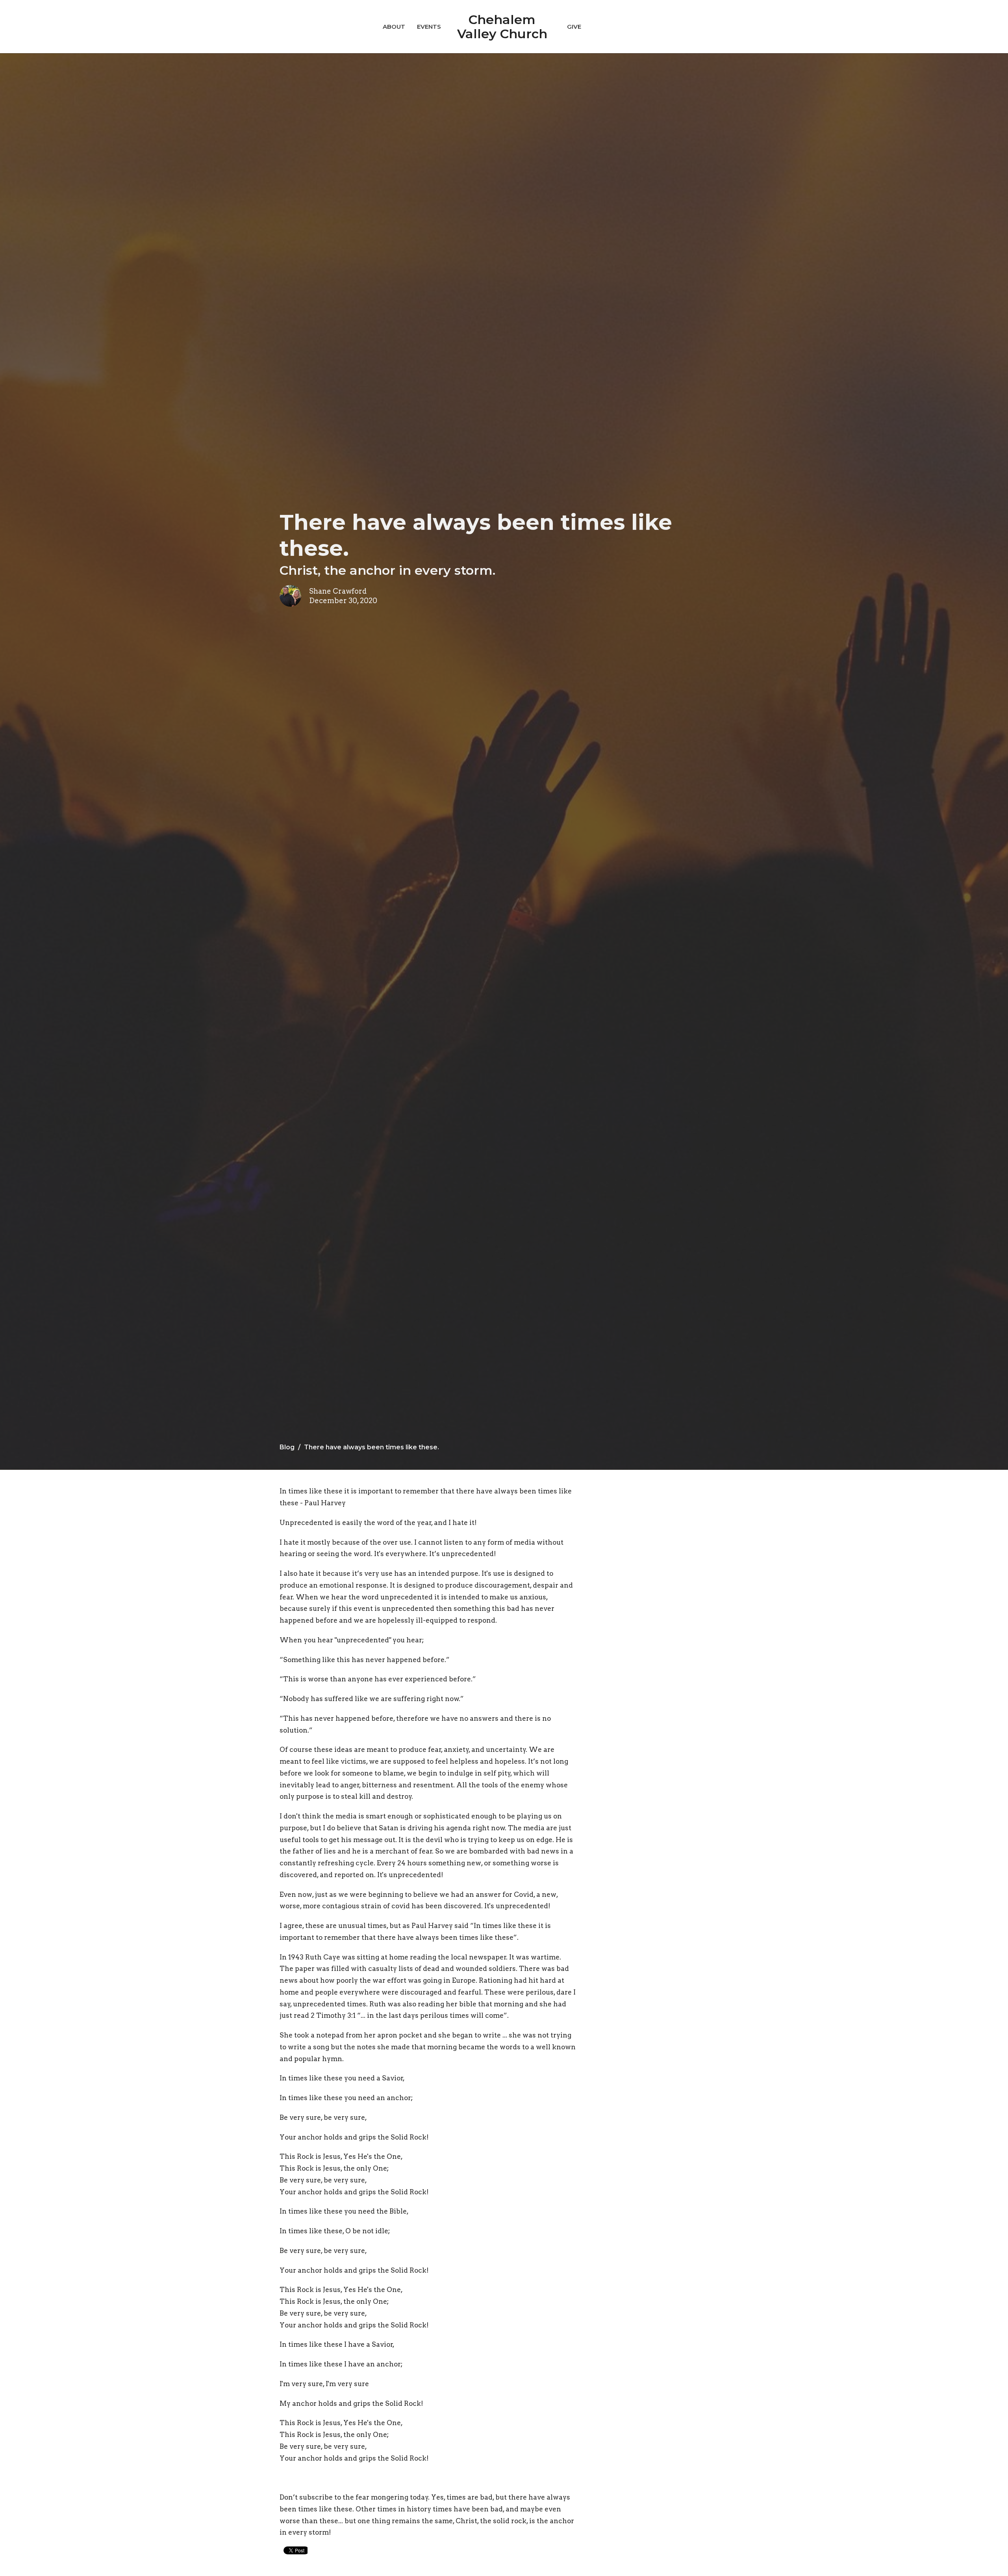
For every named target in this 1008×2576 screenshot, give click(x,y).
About (394, 27)
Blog (287, 1447)
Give (574, 27)
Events (429, 27)
